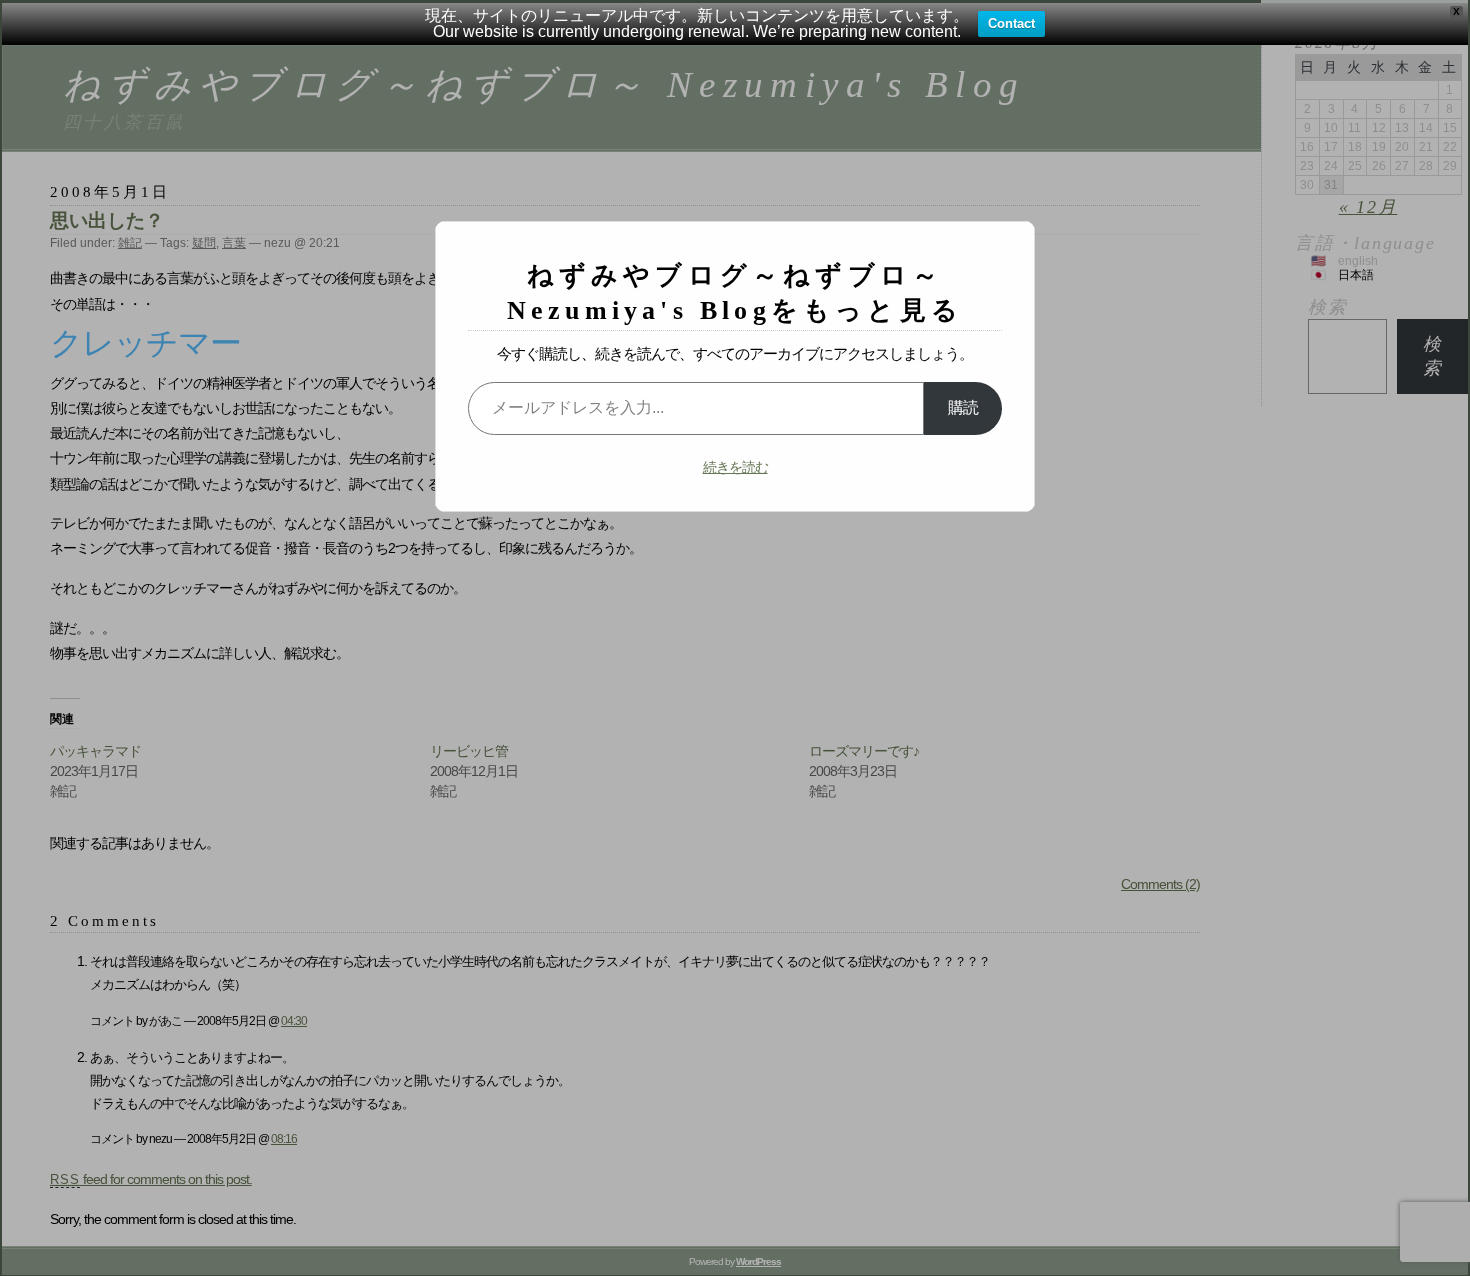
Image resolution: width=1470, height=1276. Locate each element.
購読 (963, 407)
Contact (1011, 23)
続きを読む (735, 467)
